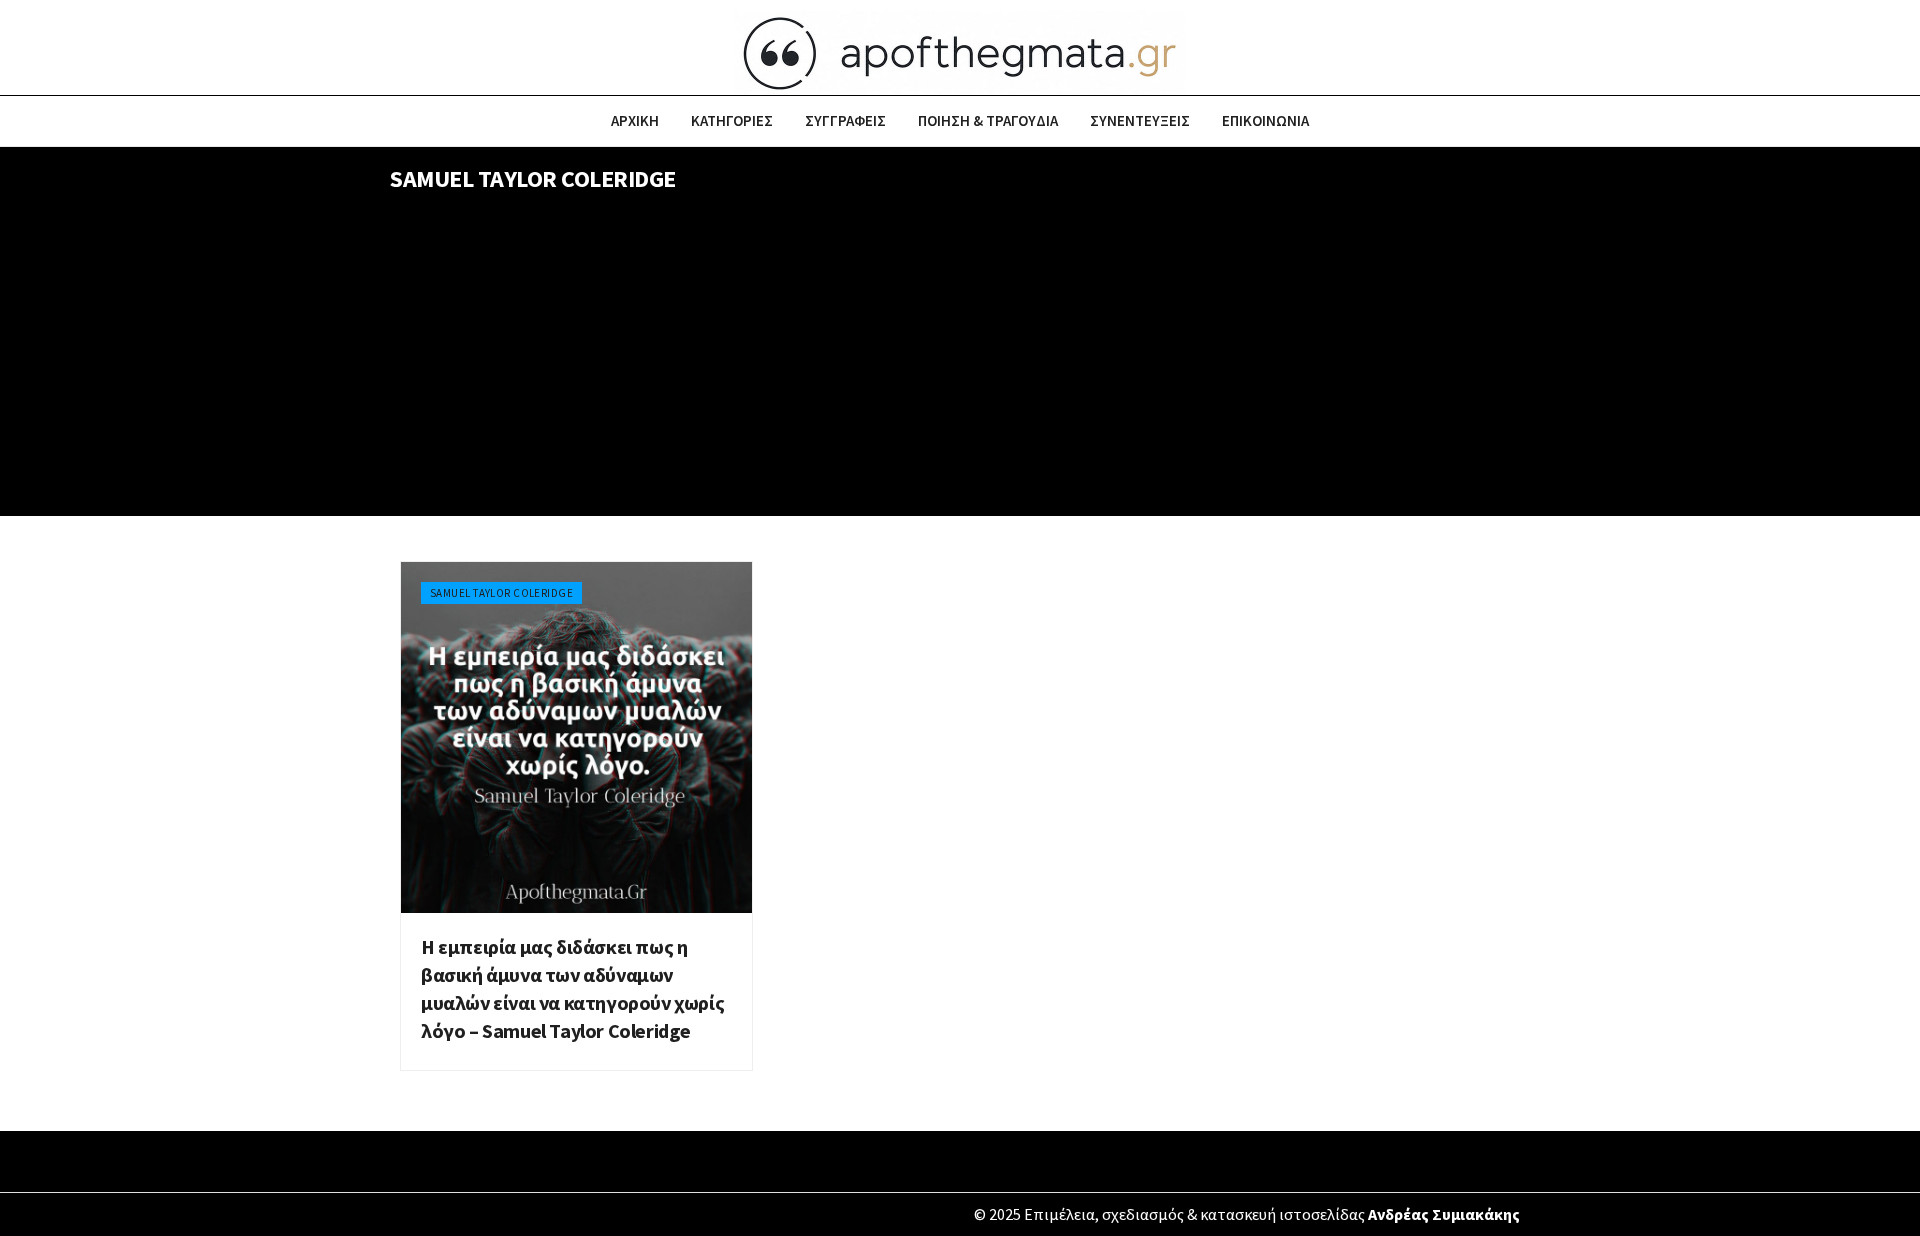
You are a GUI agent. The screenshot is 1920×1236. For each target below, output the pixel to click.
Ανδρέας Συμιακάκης (1444, 1214)
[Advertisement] (960, 366)
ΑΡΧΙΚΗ (635, 120)
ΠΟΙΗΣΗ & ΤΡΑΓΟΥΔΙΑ (988, 120)
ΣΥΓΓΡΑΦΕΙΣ (845, 120)
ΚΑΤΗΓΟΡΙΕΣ (732, 120)
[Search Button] (1522, 121)
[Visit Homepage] (960, 48)
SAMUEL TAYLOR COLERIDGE (501, 593)
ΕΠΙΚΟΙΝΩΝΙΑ (1265, 120)
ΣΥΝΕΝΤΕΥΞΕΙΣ (1140, 120)
